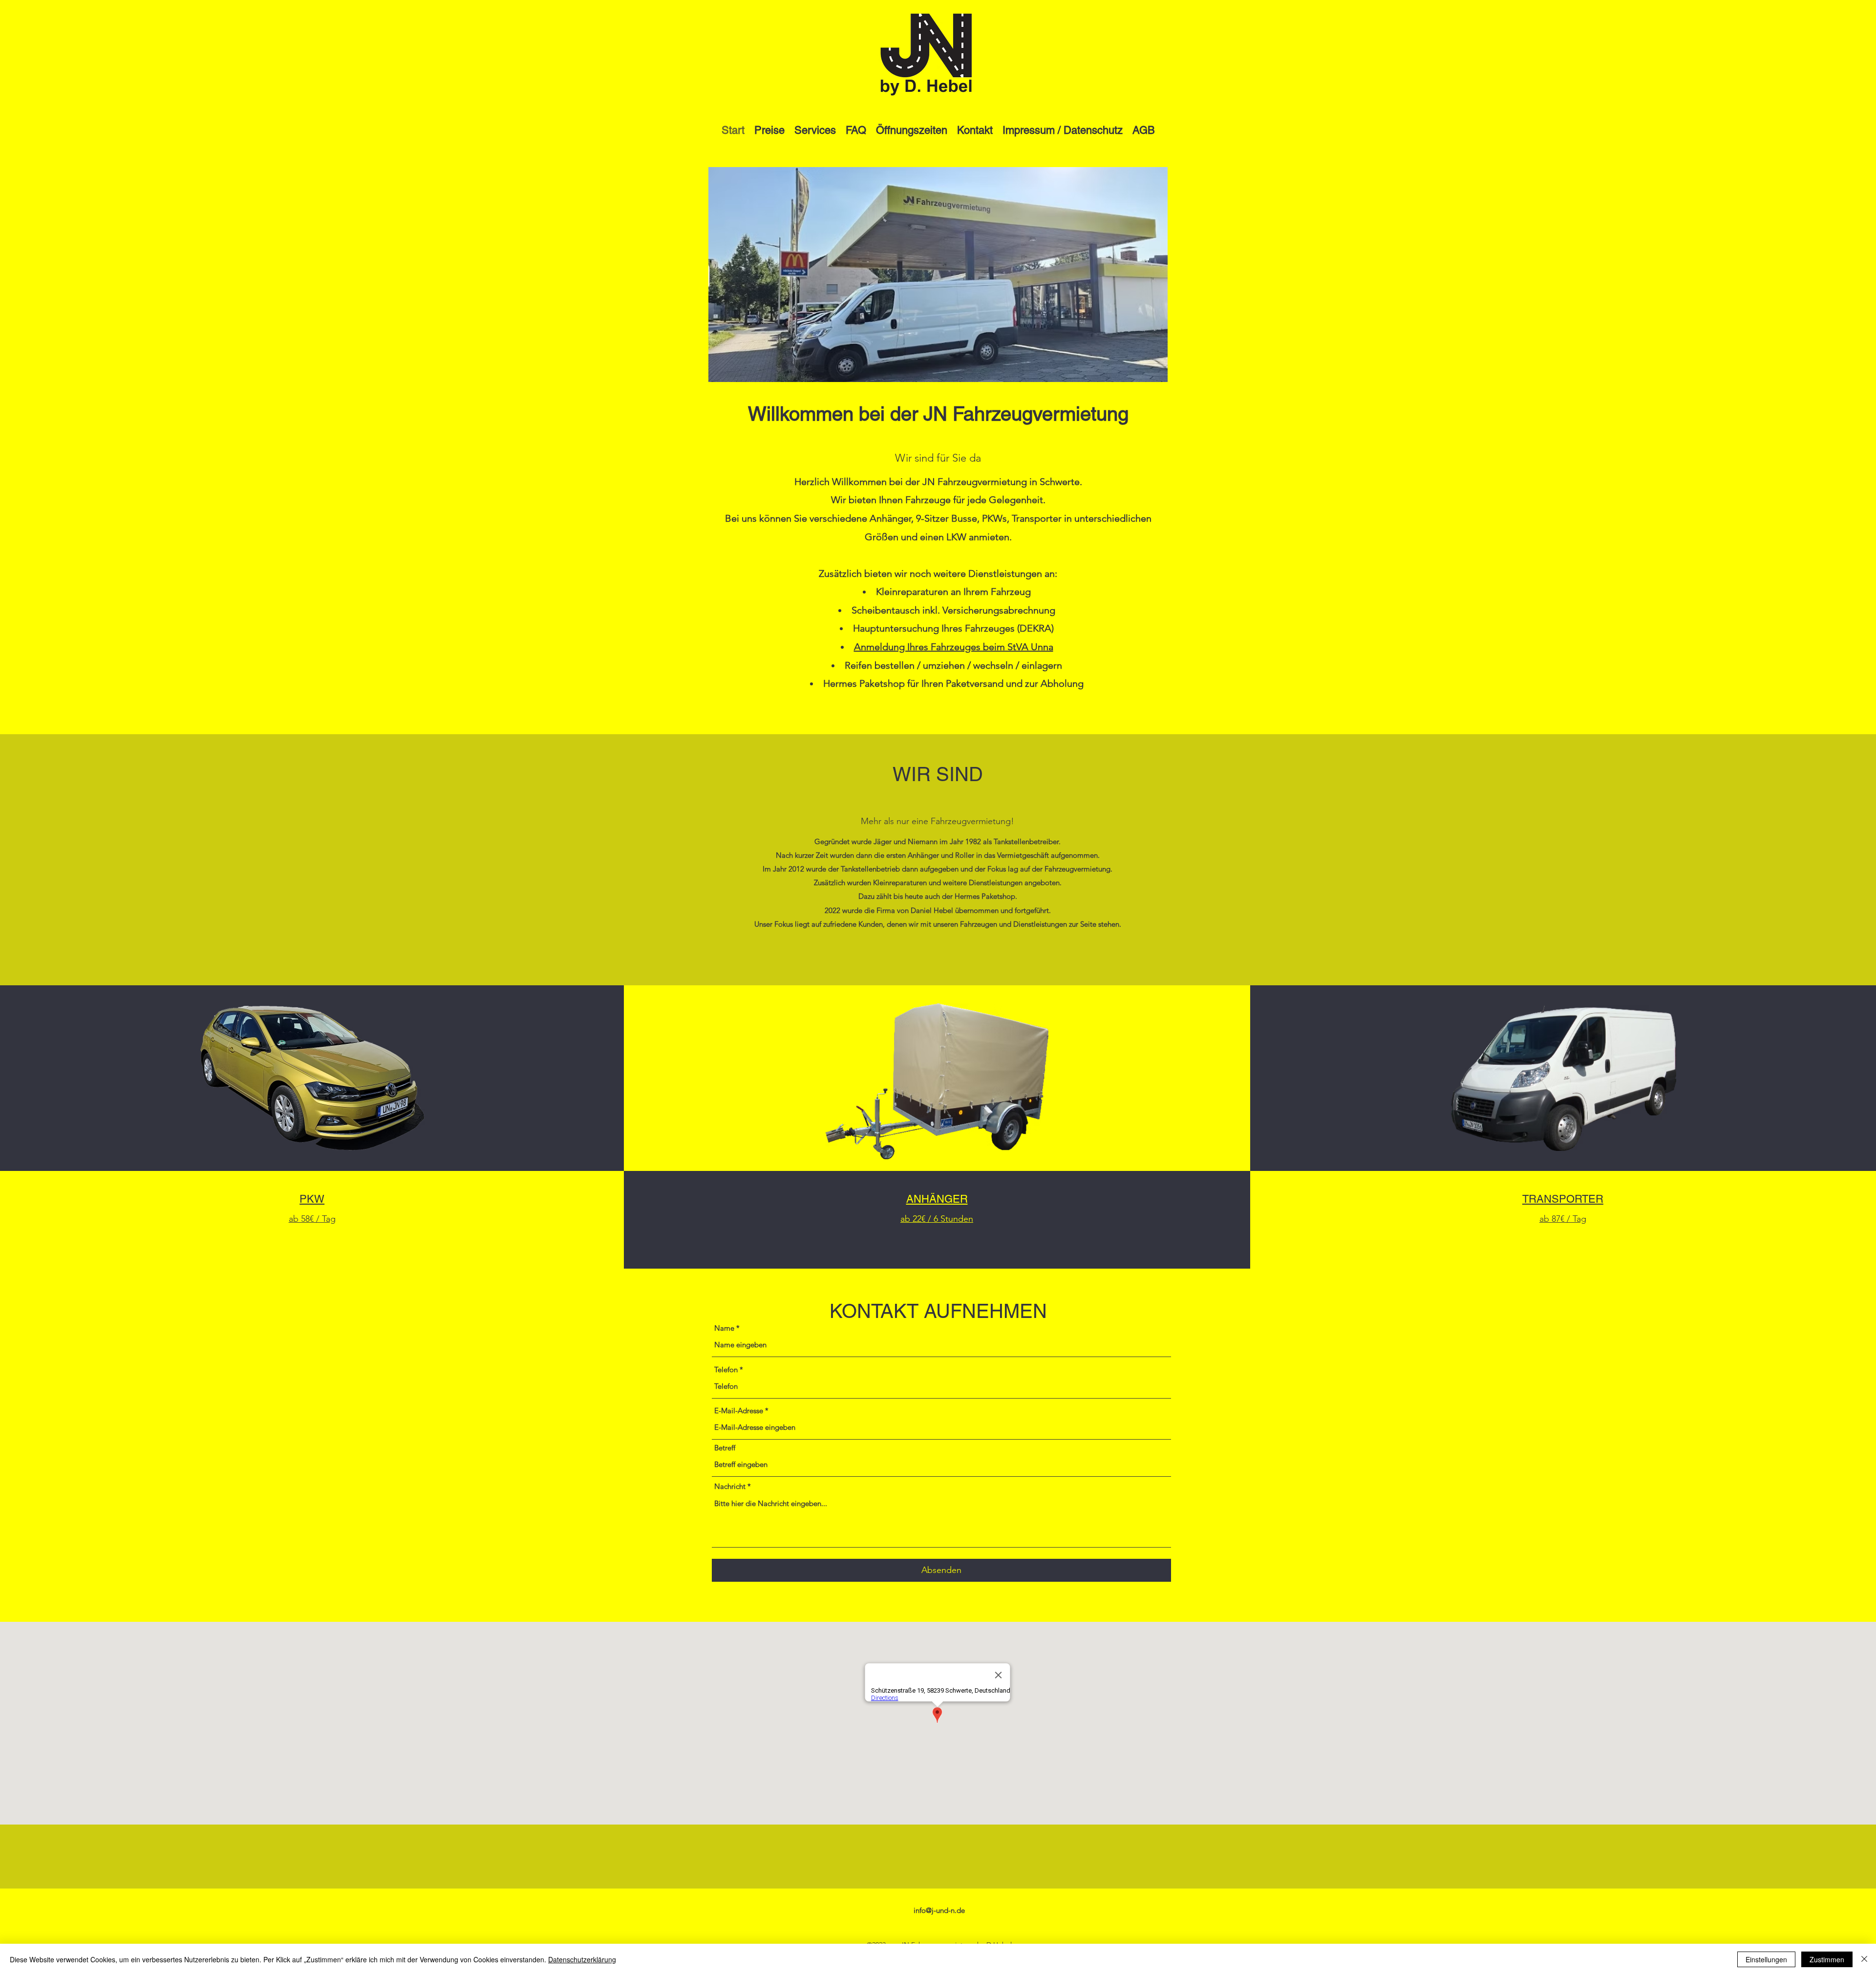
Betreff (725, 1448)
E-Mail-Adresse (739, 1411)
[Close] (1864, 1959)
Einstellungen (1766, 1959)
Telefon (726, 1370)
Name (724, 1328)
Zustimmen (1827, 1959)
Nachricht (730, 1486)
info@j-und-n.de (939, 1910)
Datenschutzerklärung (582, 1959)
